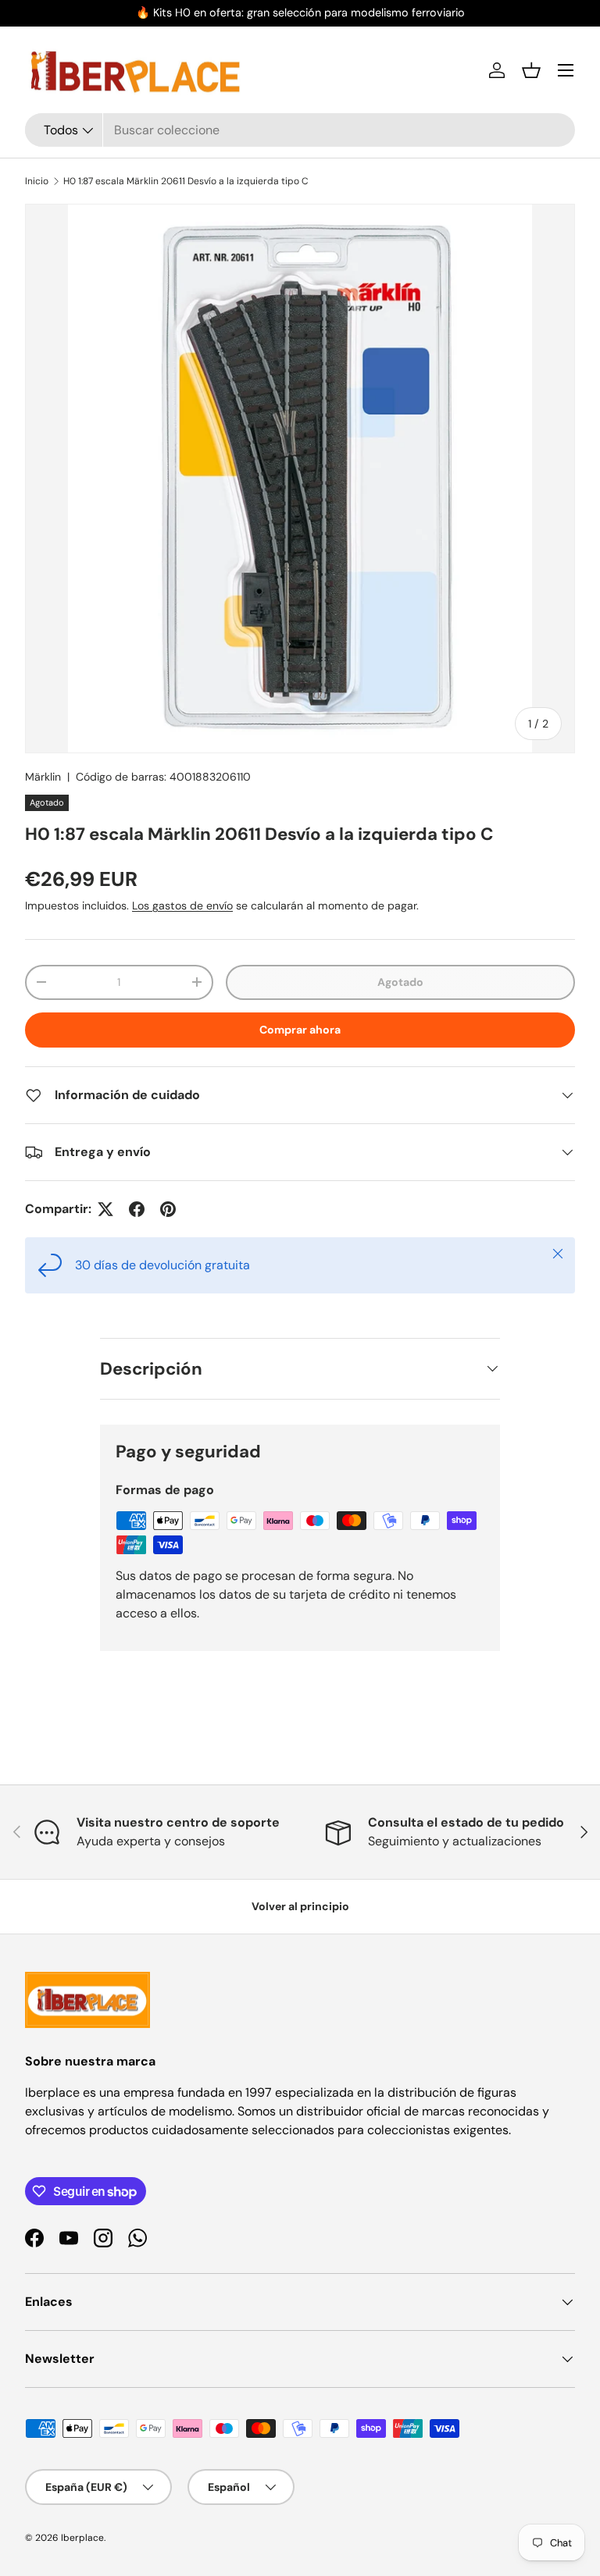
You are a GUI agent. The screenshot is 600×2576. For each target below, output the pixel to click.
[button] (531, 70)
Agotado (400, 982)
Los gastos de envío (182, 906)
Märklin (43, 777)
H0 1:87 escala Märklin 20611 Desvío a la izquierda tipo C (186, 181)
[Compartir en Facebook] (137, 1209)
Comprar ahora (300, 1030)
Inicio (37, 181)
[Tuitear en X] (105, 1209)
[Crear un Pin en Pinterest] (168, 1209)
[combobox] (300, 130)
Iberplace (82, 2538)
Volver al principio (300, 1906)
